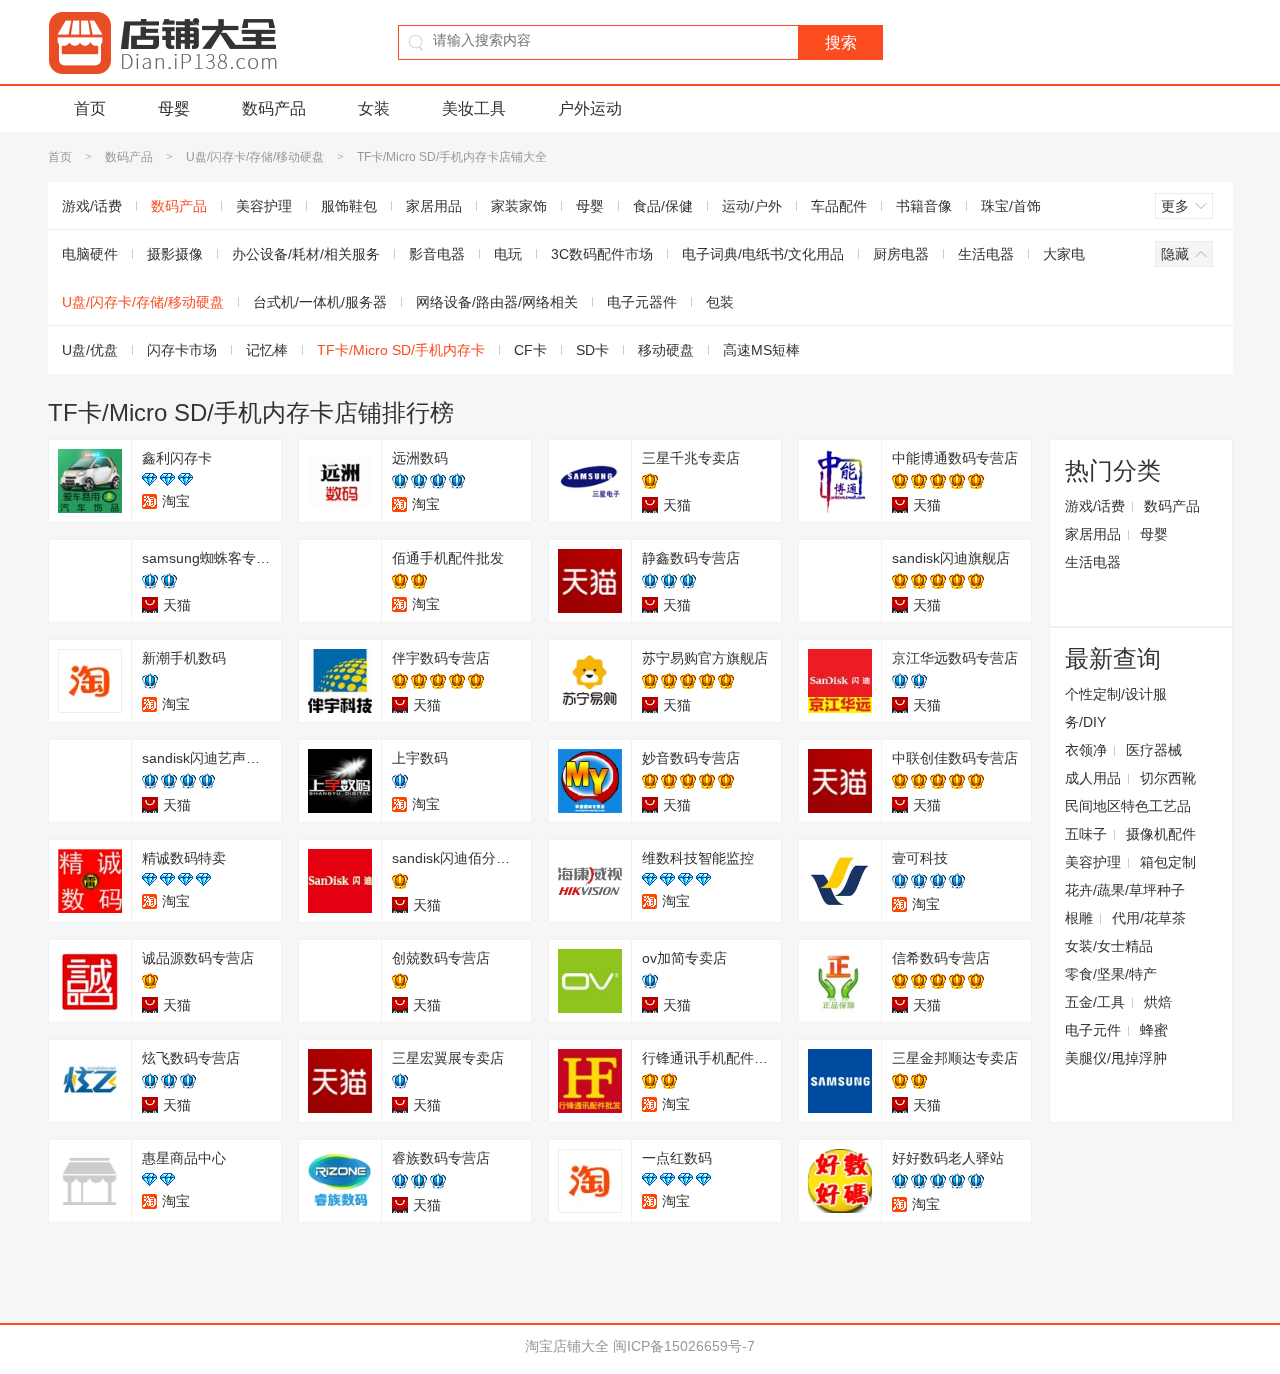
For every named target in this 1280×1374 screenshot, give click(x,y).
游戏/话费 (92, 206)
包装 (720, 302)
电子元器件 (642, 302)
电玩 (508, 254)
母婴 (174, 108)
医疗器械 (1154, 750)
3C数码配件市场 (602, 254)
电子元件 (1093, 1030)
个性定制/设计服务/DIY (1116, 708)
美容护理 (264, 206)
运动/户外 (752, 206)
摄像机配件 (1161, 834)
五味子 (1086, 834)
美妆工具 (474, 108)
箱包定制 (1168, 862)
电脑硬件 (90, 254)
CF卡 (530, 350)
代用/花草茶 (1149, 918)
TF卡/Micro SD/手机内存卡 (401, 350)
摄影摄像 (175, 254)
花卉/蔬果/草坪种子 (1125, 890)
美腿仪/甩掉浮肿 (1116, 1058)
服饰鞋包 (349, 206)
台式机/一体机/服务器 (320, 302)
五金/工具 (1095, 1002)
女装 (374, 108)
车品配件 (839, 206)
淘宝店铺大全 (567, 1346)
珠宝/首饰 (1011, 206)
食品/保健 (663, 206)
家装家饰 (519, 206)
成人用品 (1093, 778)
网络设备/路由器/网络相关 (497, 302)
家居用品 (434, 206)
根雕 (1079, 918)
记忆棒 (267, 350)
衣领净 (1086, 750)
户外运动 (590, 108)
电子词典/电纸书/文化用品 (763, 254)
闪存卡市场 (182, 350)
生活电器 (986, 254)
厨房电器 (901, 254)
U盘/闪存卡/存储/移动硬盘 (255, 157)
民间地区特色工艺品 (1128, 806)
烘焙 (1158, 1002)
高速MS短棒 (761, 350)
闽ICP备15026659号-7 (684, 1346)
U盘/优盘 (90, 350)
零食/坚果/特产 (1111, 974)
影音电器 (437, 254)
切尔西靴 (1168, 778)
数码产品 (274, 108)
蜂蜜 (1154, 1030)
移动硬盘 (666, 350)
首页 (90, 108)
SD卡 (592, 350)
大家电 (1064, 254)
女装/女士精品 (1109, 946)
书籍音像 (924, 206)
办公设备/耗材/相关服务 (306, 254)
